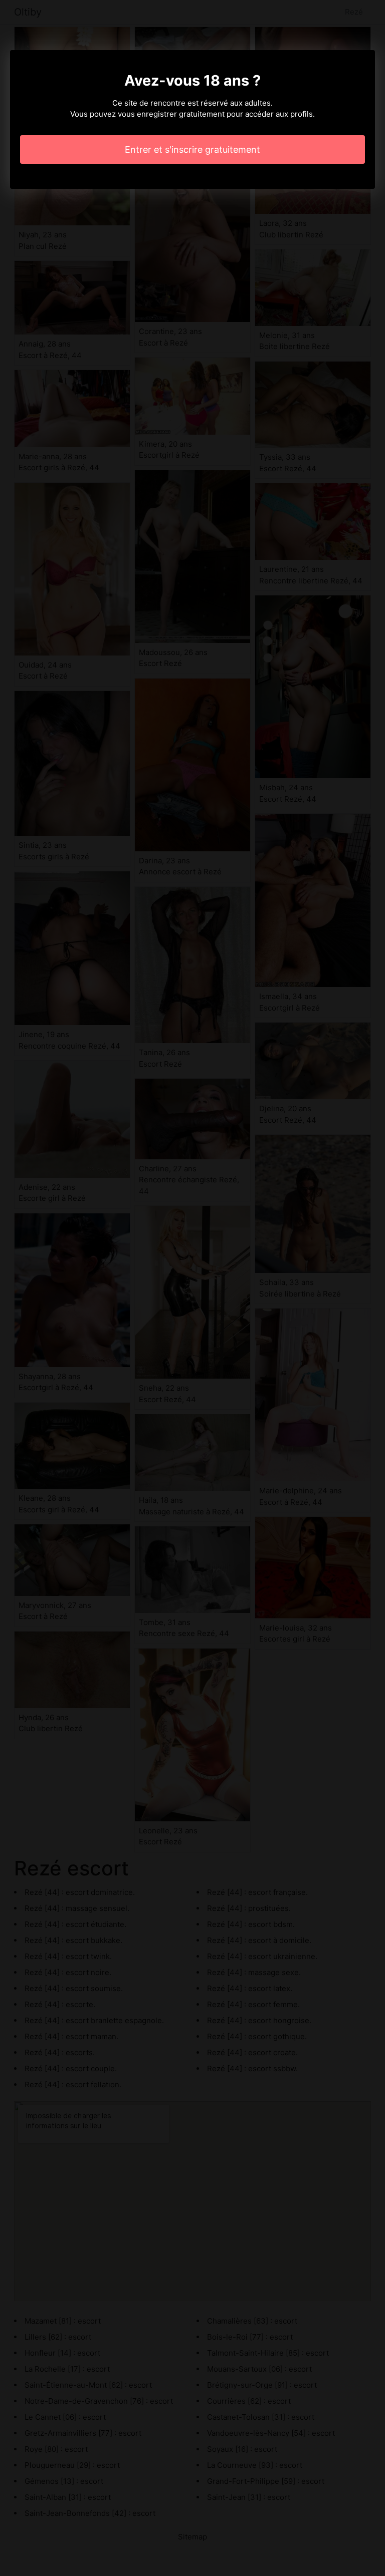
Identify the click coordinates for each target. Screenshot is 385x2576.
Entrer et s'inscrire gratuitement (192, 149)
